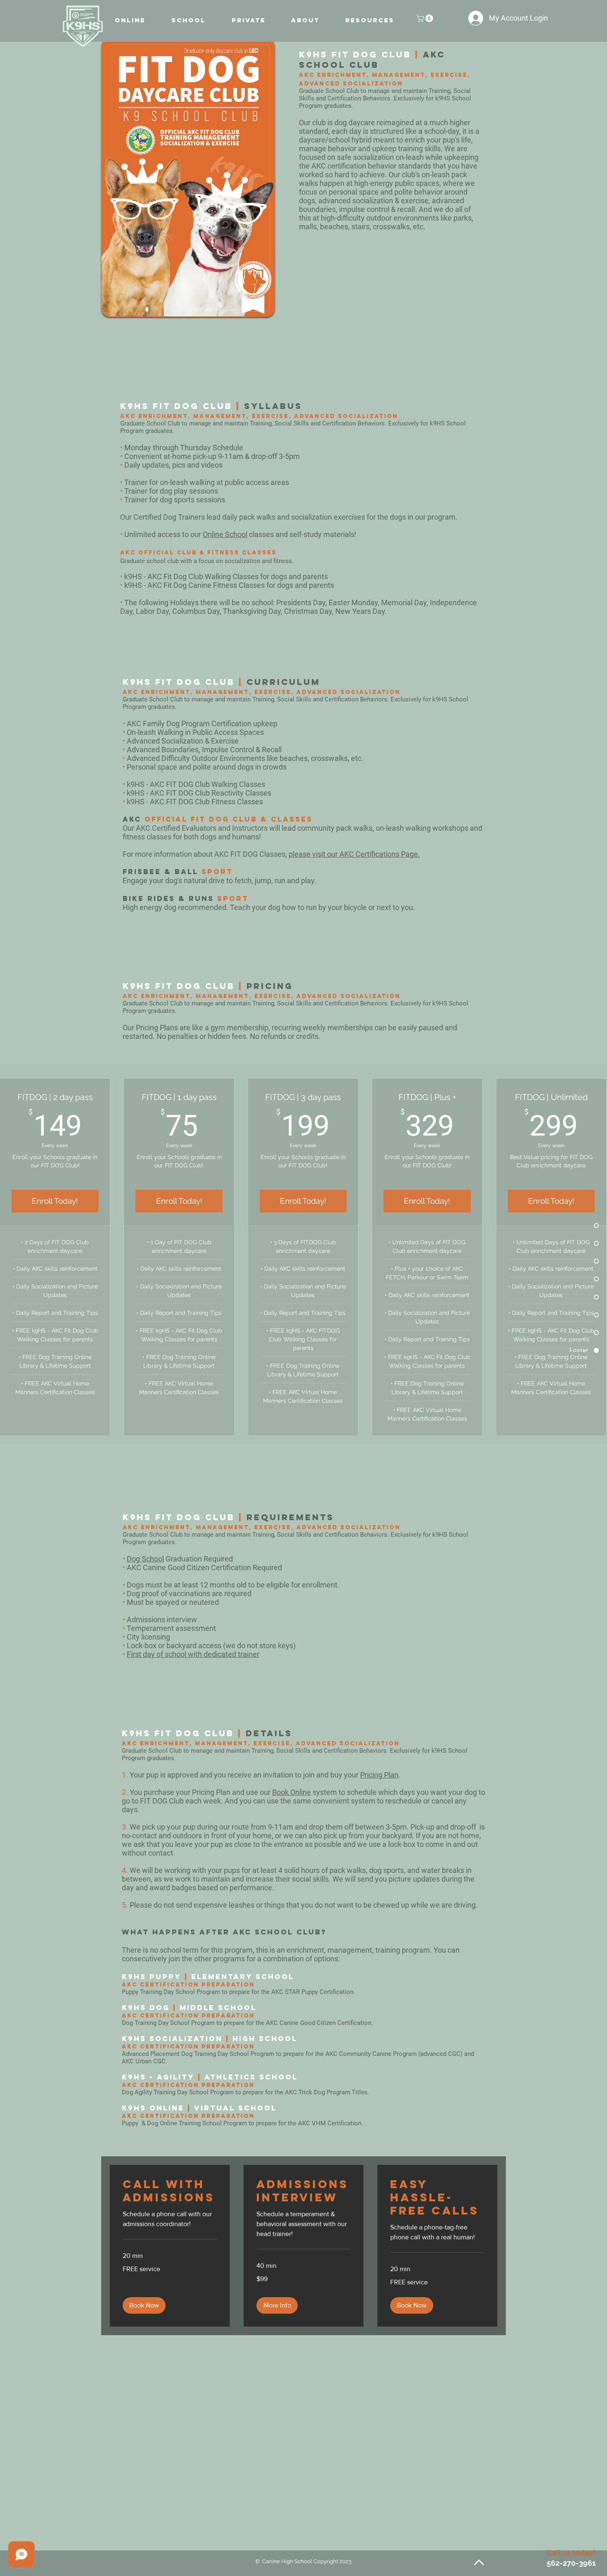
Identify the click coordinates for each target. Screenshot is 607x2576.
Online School (225, 534)
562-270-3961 (571, 2563)
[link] (170, 2191)
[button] (426, 18)
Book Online (292, 1792)
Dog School (145, 1559)
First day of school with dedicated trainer (193, 1654)
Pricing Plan (379, 1775)
